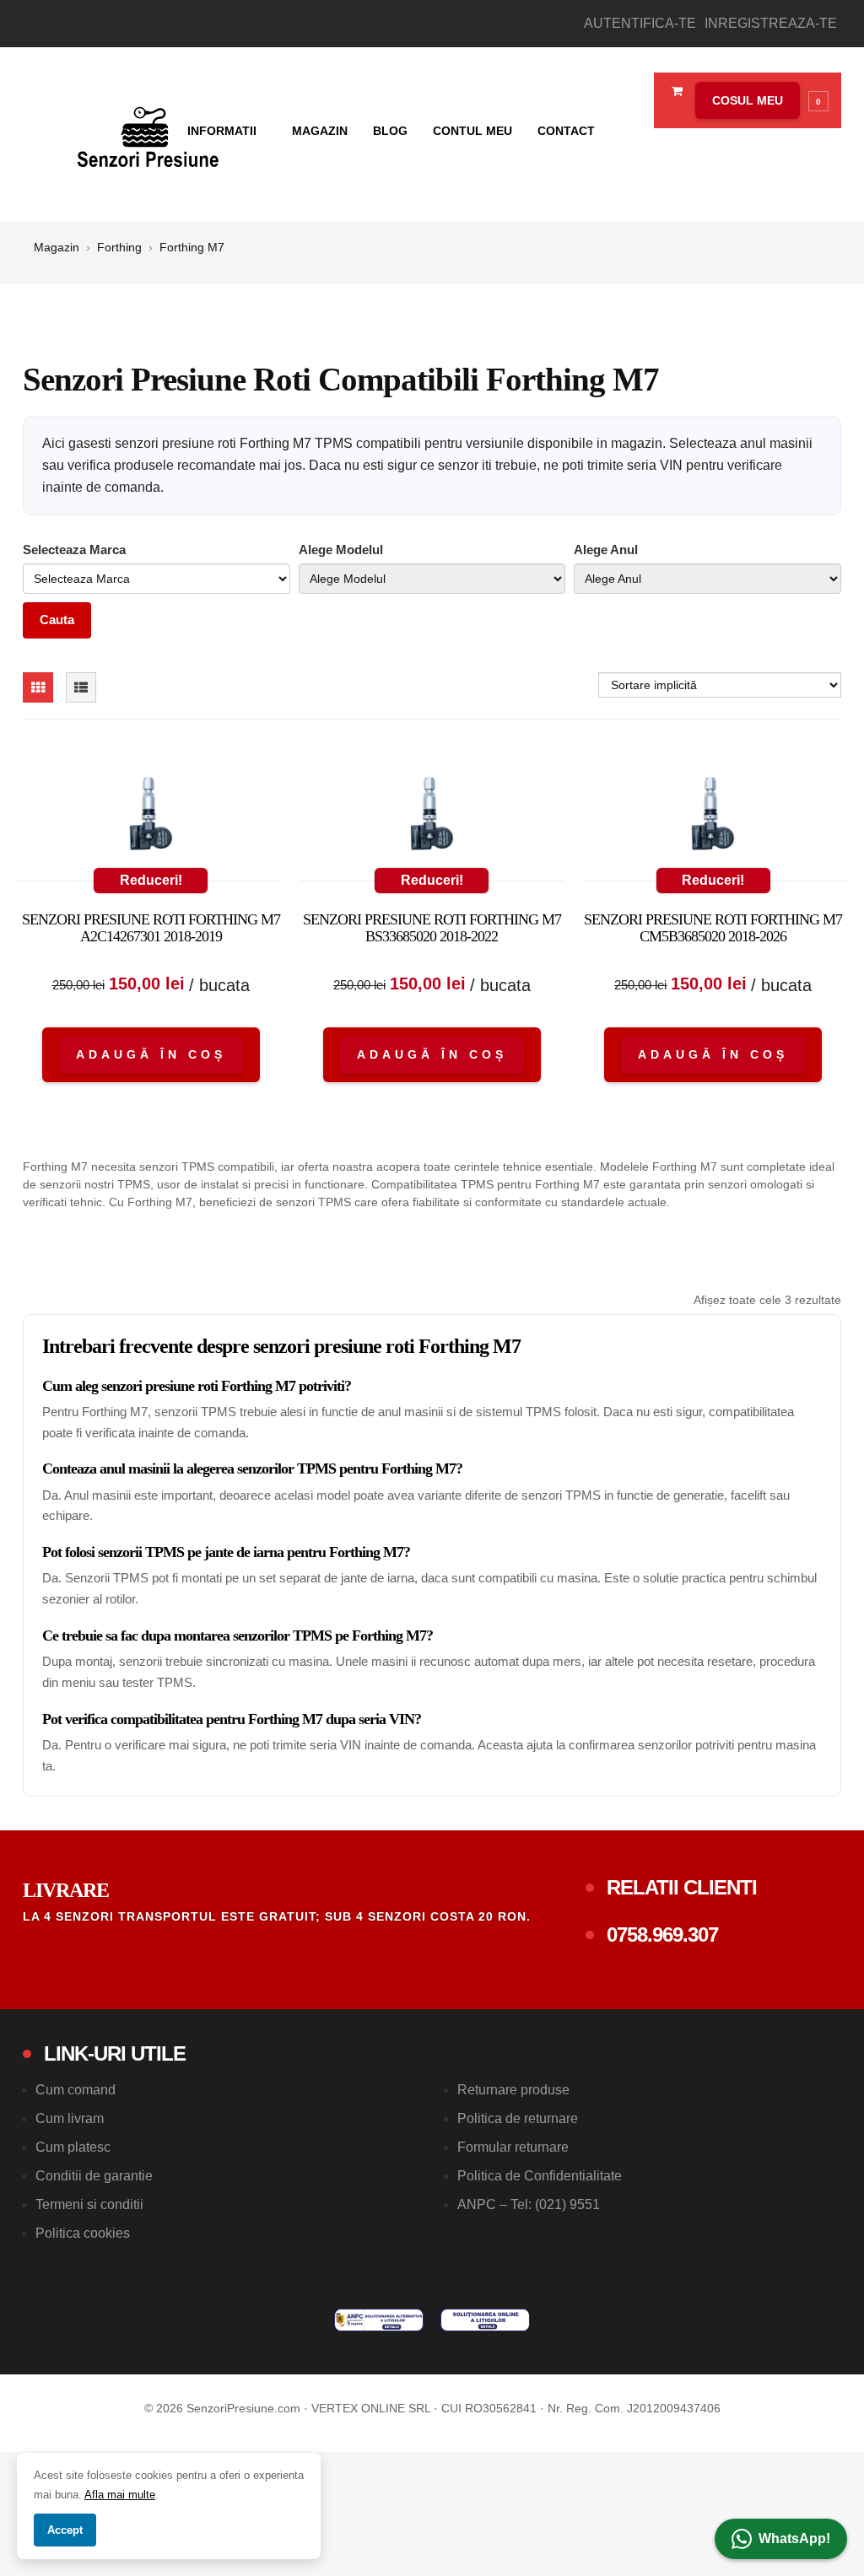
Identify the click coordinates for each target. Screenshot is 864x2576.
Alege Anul (606, 550)
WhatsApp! (794, 2538)
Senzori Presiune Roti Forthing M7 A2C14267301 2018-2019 (151, 928)
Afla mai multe (120, 2495)
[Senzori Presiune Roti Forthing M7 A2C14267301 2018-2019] (151, 817)
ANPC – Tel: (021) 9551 (529, 2204)
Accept (65, 2530)
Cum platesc (73, 2147)
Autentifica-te (640, 23)
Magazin (320, 131)
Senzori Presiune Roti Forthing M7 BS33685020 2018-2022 (432, 928)
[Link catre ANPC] (379, 2320)
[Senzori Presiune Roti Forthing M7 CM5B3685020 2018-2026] (713, 817)
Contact (566, 131)
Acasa (141, 131)
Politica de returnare (518, 2118)
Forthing (119, 247)
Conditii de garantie (94, 2176)
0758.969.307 (662, 1935)
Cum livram (70, 2118)
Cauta (57, 620)
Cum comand (76, 2090)
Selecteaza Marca (74, 550)
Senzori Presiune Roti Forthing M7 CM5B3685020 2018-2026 (713, 928)
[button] (758, 100)
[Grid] (38, 687)
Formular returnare (513, 2147)
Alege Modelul (341, 550)
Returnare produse (513, 2090)
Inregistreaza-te (771, 23)
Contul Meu (472, 131)
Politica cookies (83, 2233)
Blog (390, 131)
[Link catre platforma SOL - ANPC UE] (485, 2320)
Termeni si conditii (89, 2204)
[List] (81, 687)
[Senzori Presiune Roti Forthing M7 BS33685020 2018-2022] (432, 817)
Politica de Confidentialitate (540, 2176)
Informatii (224, 131)
